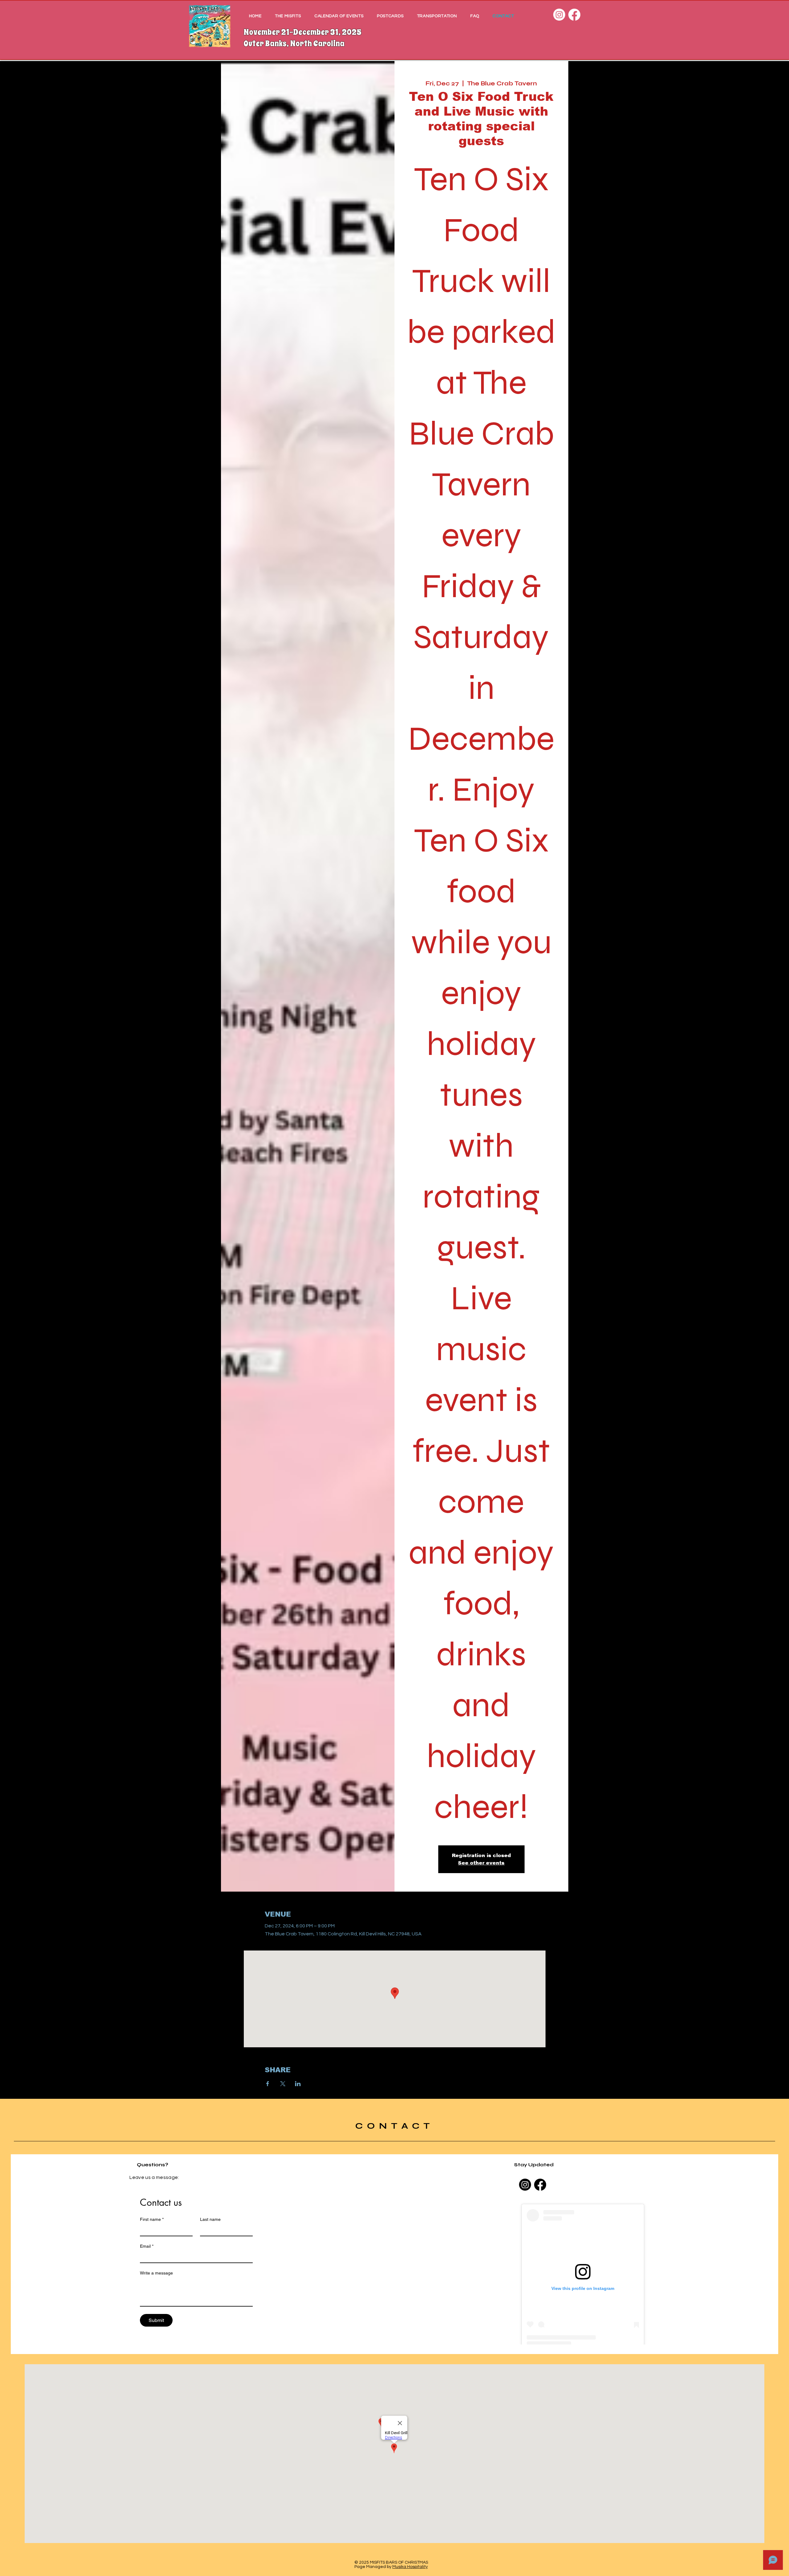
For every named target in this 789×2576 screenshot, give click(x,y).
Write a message (156, 2273)
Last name (210, 2219)
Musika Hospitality (410, 2567)
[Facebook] (574, 15)
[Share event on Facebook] (268, 2084)
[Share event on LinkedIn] (298, 2084)
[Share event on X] (283, 2084)
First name (152, 2219)
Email (147, 2246)
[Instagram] (559, 15)
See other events (481, 1863)
